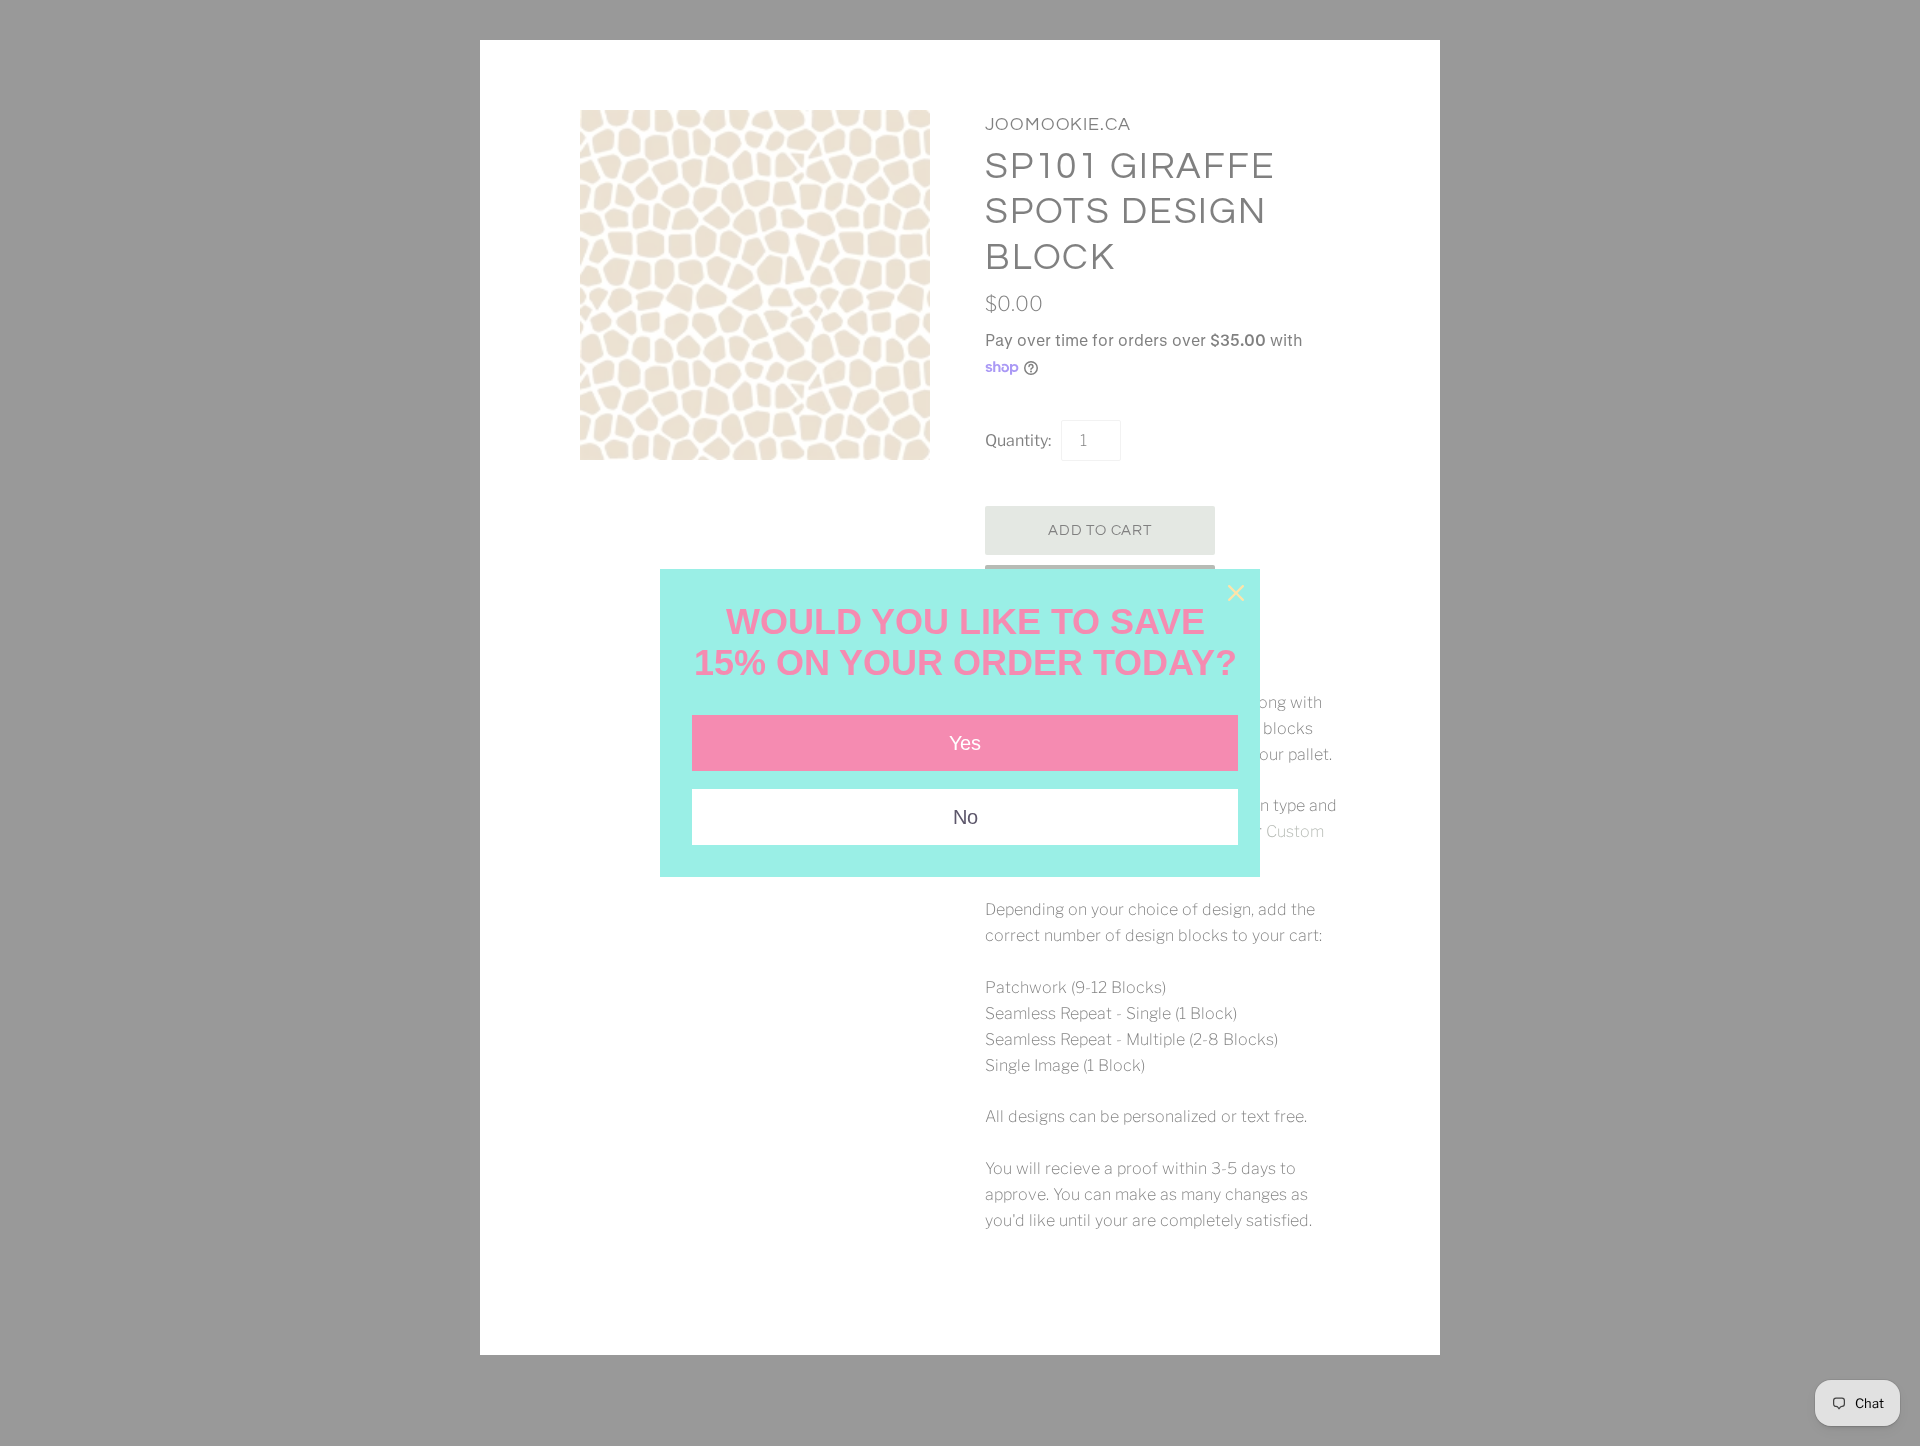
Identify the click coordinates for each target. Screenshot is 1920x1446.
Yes (965, 743)
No (965, 817)
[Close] (1236, 593)
